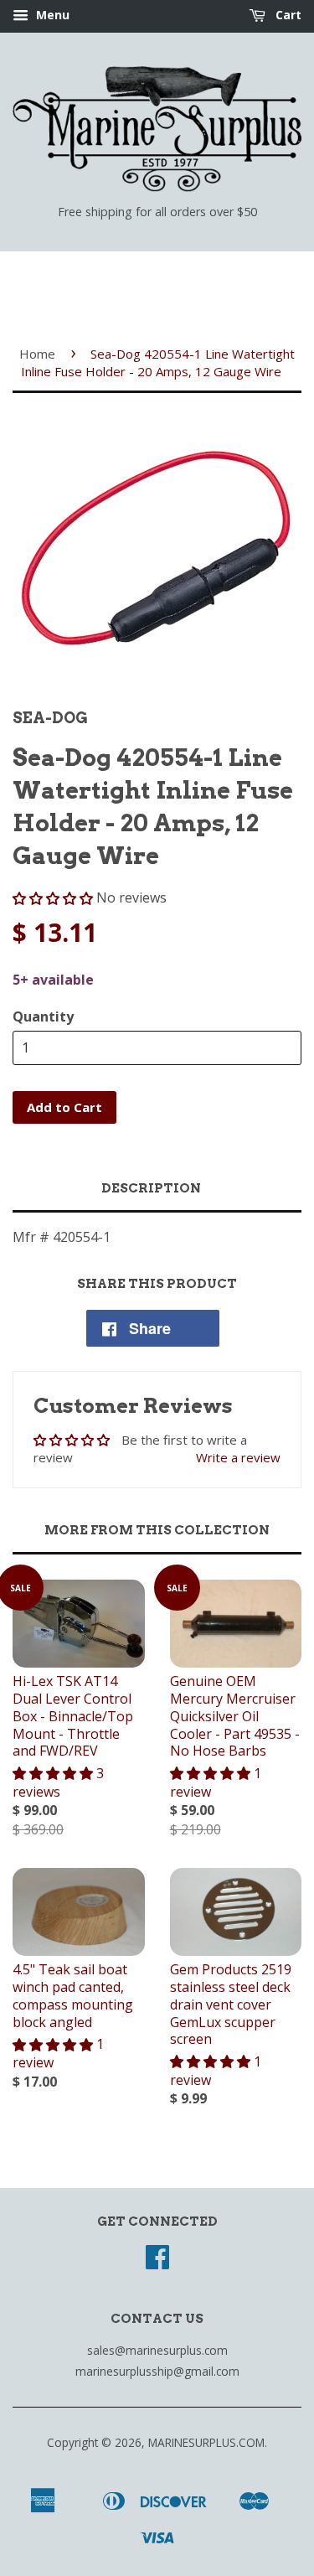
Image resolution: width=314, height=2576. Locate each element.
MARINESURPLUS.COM (206, 2442)
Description (151, 1188)
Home (37, 354)
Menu (51, 15)
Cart (287, 15)
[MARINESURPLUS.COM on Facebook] (157, 2262)
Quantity (43, 1016)
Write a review (238, 1457)
